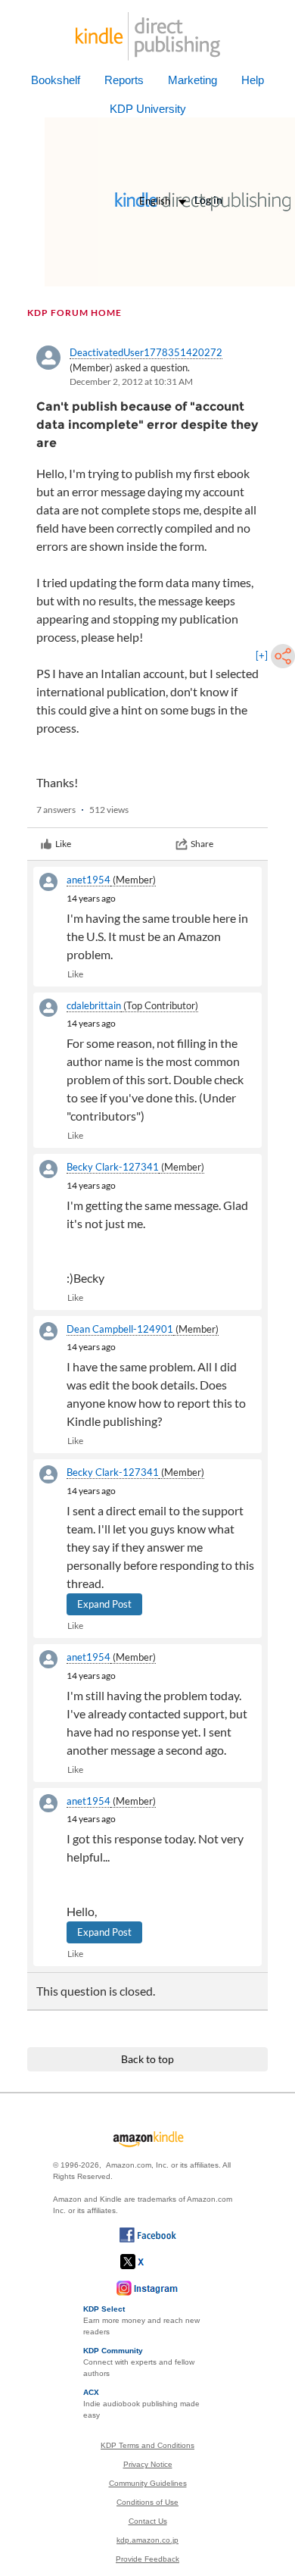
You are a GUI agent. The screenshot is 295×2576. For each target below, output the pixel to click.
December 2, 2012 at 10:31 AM (131, 381)
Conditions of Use (147, 2502)
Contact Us (148, 2521)
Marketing (193, 80)
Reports (124, 80)
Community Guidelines (148, 2483)
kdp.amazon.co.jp (147, 2540)
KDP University (148, 109)
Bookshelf (56, 80)
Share (202, 844)
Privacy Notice (148, 2464)
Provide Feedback (147, 2559)
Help (253, 80)
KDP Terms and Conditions (147, 2445)
